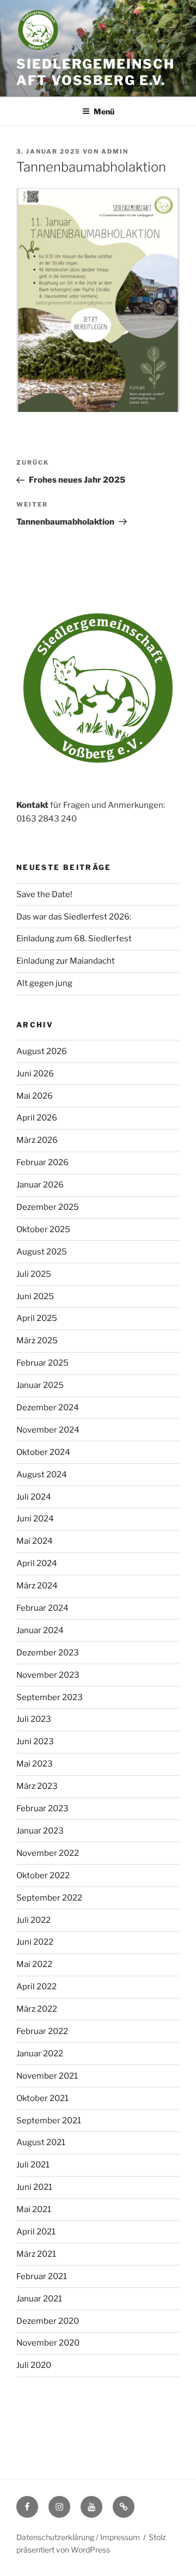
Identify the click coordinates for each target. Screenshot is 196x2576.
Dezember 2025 (48, 1207)
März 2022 (37, 2009)
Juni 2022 (35, 1942)
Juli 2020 (34, 2365)
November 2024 (48, 1430)
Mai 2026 (35, 1096)
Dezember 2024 (48, 1408)
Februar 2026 (42, 1162)
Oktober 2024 (43, 1452)
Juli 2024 (34, 1497)
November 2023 (48, 1675)
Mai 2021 (34, 2209)
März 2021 (36, 2254)
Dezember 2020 (48, 2321)
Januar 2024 (40, 1630)
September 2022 (49, 1898)
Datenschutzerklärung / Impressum (78, 2537)
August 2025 (42, 1252)
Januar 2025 (40, 1385)
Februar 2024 (42, 1608)
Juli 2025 (34, 1274)
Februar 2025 (42, 1363)
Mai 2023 (35, 1764)
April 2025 (37, 1318)
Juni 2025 (35, 1296)
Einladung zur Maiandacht (66, 961)
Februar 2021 (42, 2276)
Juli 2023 (34, 1719)
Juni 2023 (35, 1741)
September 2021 (49, 2121)
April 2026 (37, 1118)
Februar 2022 (42, 2031)
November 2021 (47, 2076)
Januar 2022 (40, 2054)
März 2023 (37, 1786)
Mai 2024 (35, 1541)
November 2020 (48, 2343)
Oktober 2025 (43, 1229)
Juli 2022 (33, 1920)
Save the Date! (44, 894)
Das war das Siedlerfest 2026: (74, 917)
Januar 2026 (40, 1185)
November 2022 (48, 1853)
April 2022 (36, 1987)
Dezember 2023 (48, 1653)
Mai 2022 (34, 1964)
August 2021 (41, 2142)
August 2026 (42, 1051)
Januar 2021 (39, 2299)
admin (115, 151)
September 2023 (50, 1697)
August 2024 (42, 1475)
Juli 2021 (33, 2165)
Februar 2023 (42, 1808)
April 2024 (37, 1563)
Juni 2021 (34, 2187)
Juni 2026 (35, 1074)
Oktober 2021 (42, 2098)
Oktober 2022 (43, 1875)
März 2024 (37, 1586)
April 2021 (36, 2232)
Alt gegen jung (44, 983)
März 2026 (37, 1140)
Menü (104, 111)
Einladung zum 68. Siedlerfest (74, 939)
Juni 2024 (35, 1519)
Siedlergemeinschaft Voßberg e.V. (96, 72)
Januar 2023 (40, 1831)
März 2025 (37, 1341)
